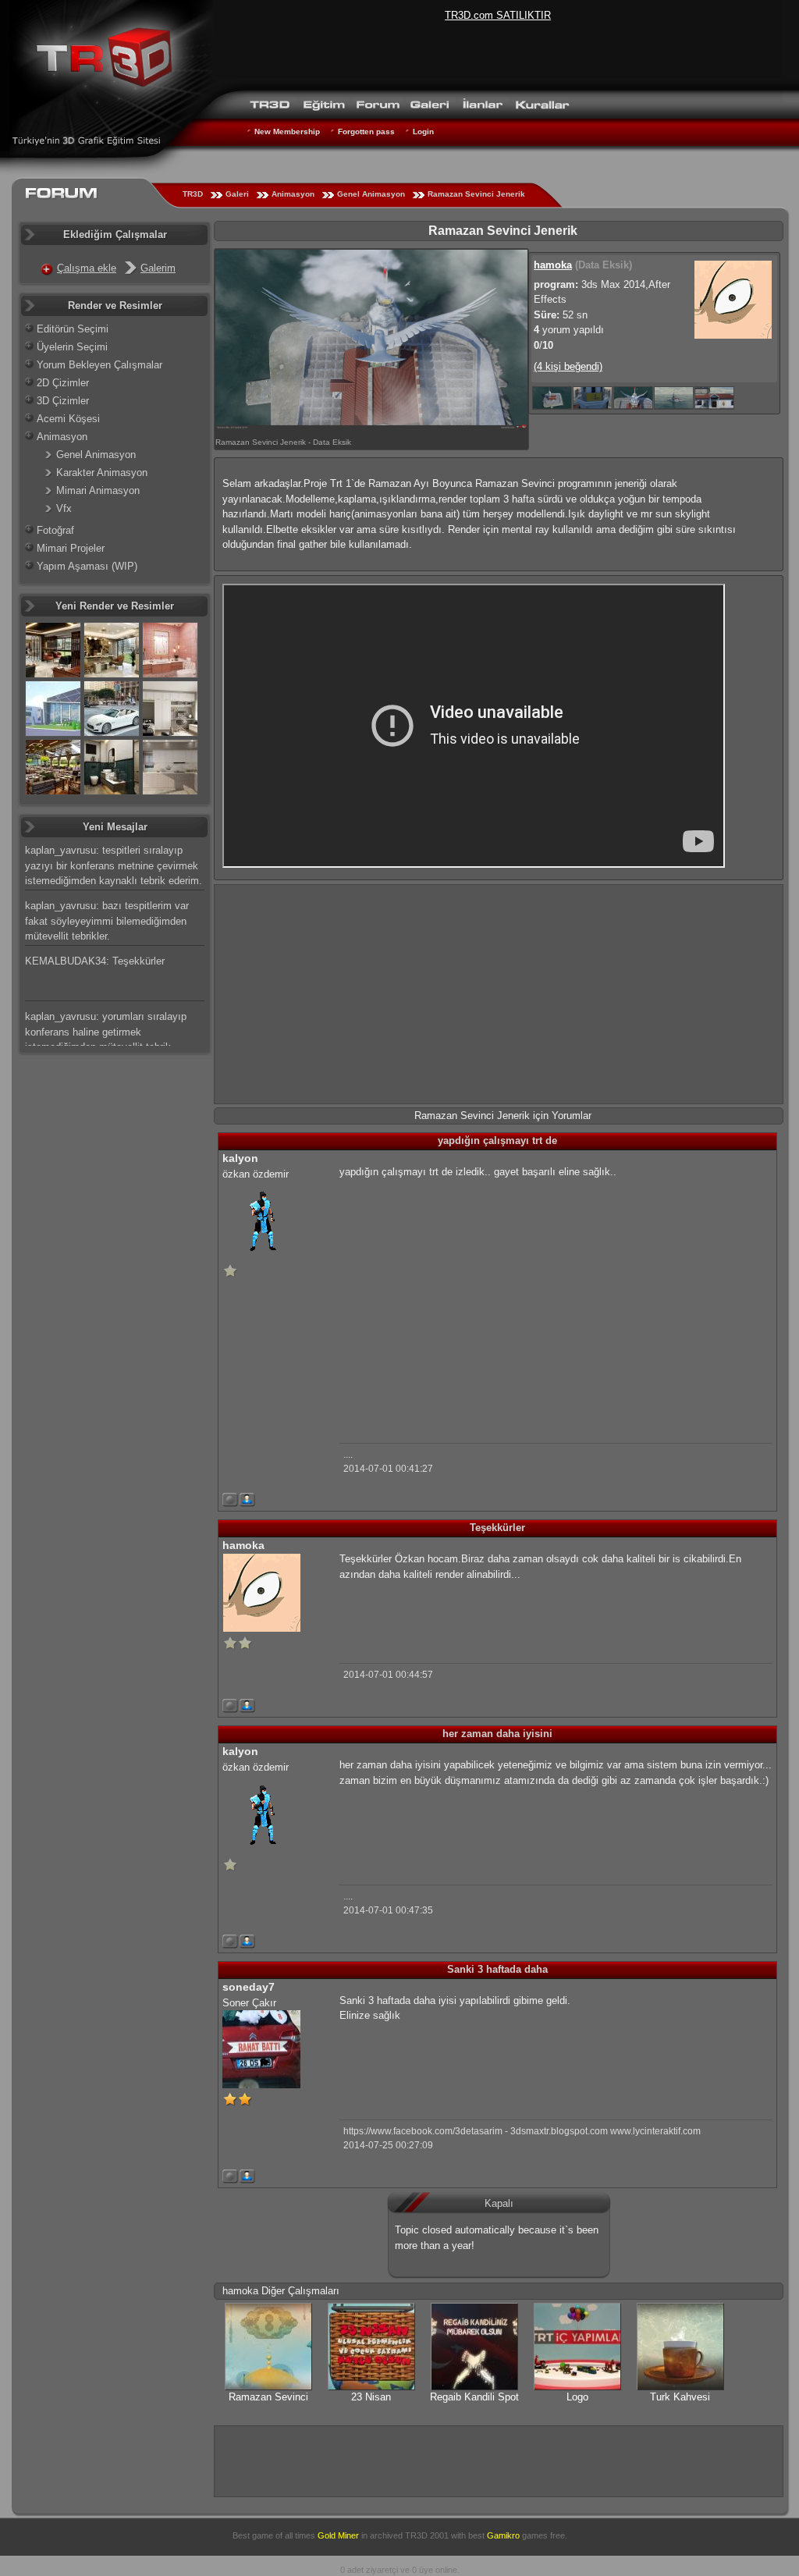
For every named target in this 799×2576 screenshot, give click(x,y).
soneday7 (249, 1987)
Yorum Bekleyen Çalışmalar (99, 365)
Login (423, 131)
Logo (577, 2397)
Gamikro (503, 2535)
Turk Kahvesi (680, 2397)
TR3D (193, 194)
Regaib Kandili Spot (474, 2397)
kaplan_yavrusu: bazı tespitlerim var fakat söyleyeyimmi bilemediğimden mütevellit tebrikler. (107, 921)
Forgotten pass (366, 131)
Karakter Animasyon (102, 473)
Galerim (158, 268)
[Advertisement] (499, 994)
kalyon (240, 1158)
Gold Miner (338, 2535)
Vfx (64, 508)
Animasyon (293, 194)
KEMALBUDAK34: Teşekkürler (95, 961)
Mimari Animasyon (98, 490)
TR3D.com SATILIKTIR (498, 15)
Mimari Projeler (71, 548)
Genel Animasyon (371, 194)
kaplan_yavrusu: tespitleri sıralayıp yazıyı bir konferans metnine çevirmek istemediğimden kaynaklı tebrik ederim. (114, 865)
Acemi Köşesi (68, 419)
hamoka (553, 265)
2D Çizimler (63, 383)
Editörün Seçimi (73, 329)
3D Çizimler (63, 401)
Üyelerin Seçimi (72, 347)
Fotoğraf (55, 530)
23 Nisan (371, 2397)
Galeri (237, 194)
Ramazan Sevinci (268, 2397)
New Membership (287, 131)
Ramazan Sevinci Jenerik (476, 194)
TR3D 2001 (427, 2535)
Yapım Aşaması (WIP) (87, 566)
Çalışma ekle (87, 268)
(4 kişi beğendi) (568, 366)
